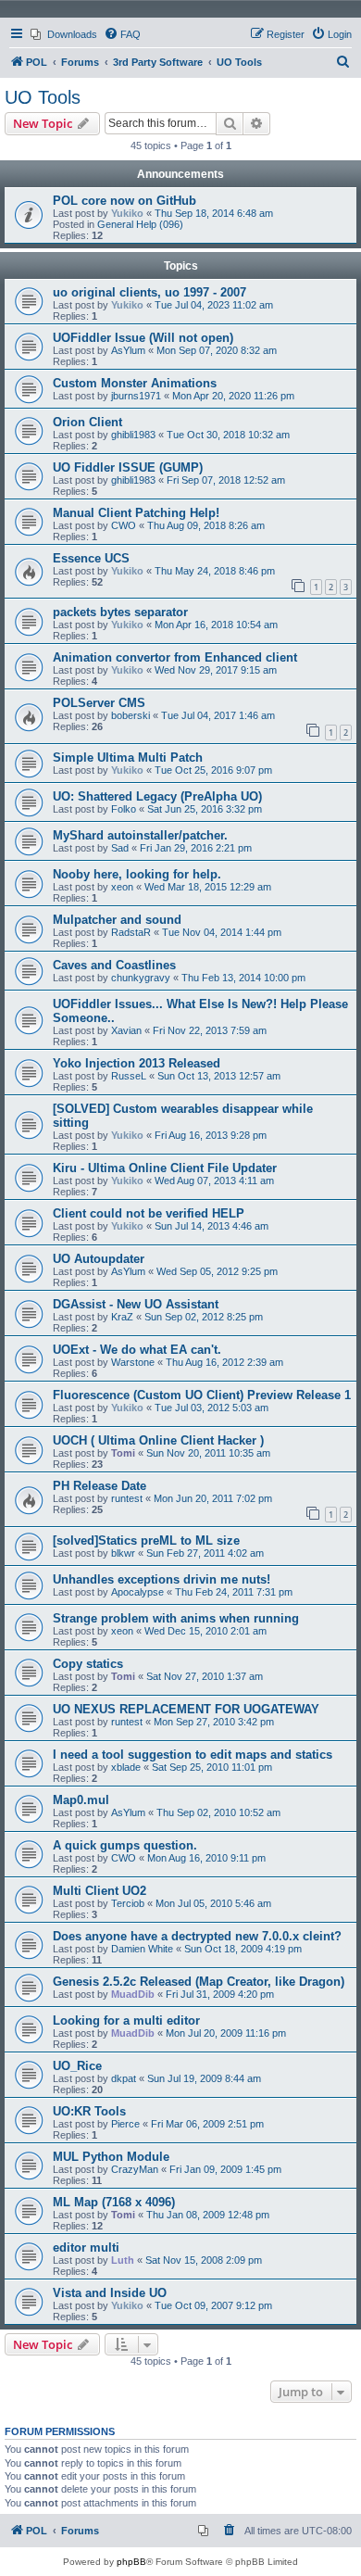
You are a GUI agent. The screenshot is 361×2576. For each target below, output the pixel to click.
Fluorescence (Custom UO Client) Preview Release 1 (202, 1395)
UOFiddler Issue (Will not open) (143, 338)
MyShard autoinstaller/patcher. (140, 835)
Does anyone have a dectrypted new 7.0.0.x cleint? (197, 1936)
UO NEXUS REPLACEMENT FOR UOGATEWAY (186, 1709)
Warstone (133, 1362)
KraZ (122, 1317)
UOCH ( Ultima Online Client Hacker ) (158, 1440)
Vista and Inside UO (110, 2293)
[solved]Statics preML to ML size (146, 1541)
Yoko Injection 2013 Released (137, 1063)
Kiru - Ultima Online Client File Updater (165, 1168)
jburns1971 (136, 396)
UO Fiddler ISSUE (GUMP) (128, 467)
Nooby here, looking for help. (137, 874)
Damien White (142, 1949)
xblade (126, 1767)
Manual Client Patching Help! (136, 513)
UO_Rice (77, 2066)
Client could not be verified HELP (149, 1213)
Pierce (125, 2124)
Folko (124, 809)
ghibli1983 (133, 435)
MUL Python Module (111, 2157)
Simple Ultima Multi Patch (128, 758)
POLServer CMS (99, 703)
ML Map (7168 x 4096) (114, 2202)
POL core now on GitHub (124, 201)
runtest (127, 1498)
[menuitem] (64, 34)
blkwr (123, 1553)
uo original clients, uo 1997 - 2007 (149, 292)
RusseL (129, 1076)
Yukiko (127, 213)
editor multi (86, 2248)
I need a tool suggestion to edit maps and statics (193, 1755)
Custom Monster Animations (135, 383)
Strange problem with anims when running (176, 1618)
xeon (122, 887)
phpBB (131, 2562)
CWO (124, 525)
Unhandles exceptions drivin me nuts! (162, 1579)
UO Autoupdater (99, 1259)
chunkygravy (141, 978)
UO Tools (43, 97)
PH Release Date (100, 1486)
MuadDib (133, 1994)
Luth (123, 2260)
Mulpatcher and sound (117, 920)
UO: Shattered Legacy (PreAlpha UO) (157, 796)
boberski (131, 715)
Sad (120, 848)
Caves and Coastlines (114, 965)
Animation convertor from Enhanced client (175, 657)
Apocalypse (137, 1592)
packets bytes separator (120, 612)
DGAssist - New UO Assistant (136, 1304)
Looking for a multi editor (126, 2020)
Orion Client (87, 422)
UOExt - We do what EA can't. (137, 1350)
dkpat (124, 2078)
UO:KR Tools (89, 2111)
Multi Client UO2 (100, 1891)
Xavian (126, 1030)
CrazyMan (135, 2169)
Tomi (123, 1453)
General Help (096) (140, 224)
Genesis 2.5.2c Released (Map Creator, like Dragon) (199, 1982)
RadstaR (131, 932)
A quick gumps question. (125, 1845)
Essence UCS (91, 558)
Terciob (128, 1903)
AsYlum (128, 350)
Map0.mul (81, 1800)
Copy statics (88, 1664)
